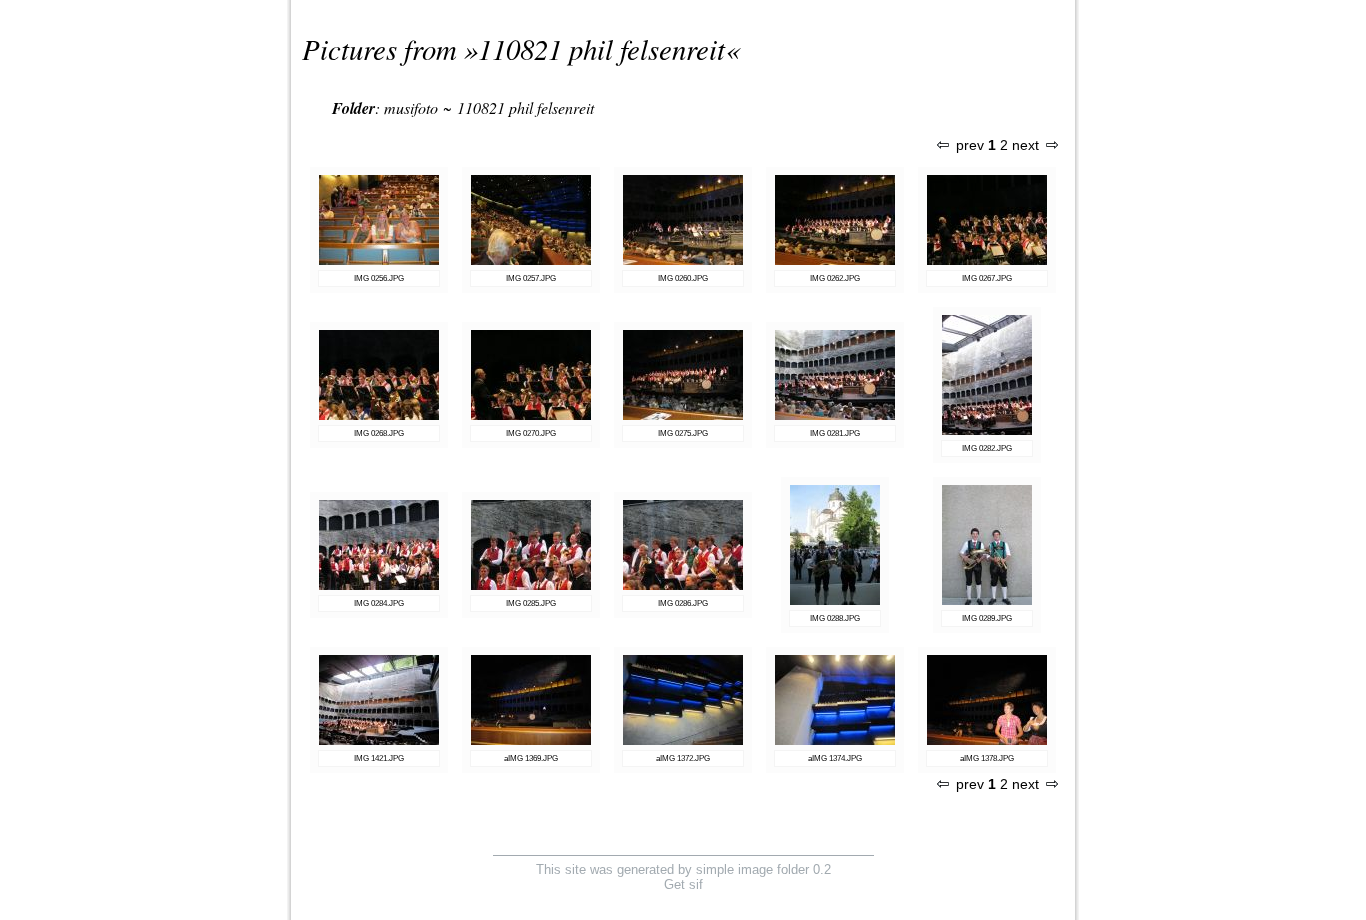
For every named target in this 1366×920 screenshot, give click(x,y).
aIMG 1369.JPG (531, 758)
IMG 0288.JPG (835, 618)
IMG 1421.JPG (379, 758)
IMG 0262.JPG (835, 278)
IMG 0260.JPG (683, 278)
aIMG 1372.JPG (683, 758)
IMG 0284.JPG (379, 603)
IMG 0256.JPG (379, 278)
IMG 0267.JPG (987, 278)
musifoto (411, 107)
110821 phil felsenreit (601, 48)
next (1025, 145)
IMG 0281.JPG (835, 433)
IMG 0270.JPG (531, 433)
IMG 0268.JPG (379, 433)
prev (970, 145)
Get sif (683, 884)
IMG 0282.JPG (987, 448)
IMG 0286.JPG (683, 603)
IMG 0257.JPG (531, 278)
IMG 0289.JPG (987, 618)
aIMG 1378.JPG (987, 758)
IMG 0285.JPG (531, 603)
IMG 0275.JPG (683, 433)
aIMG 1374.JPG (835, 758)
